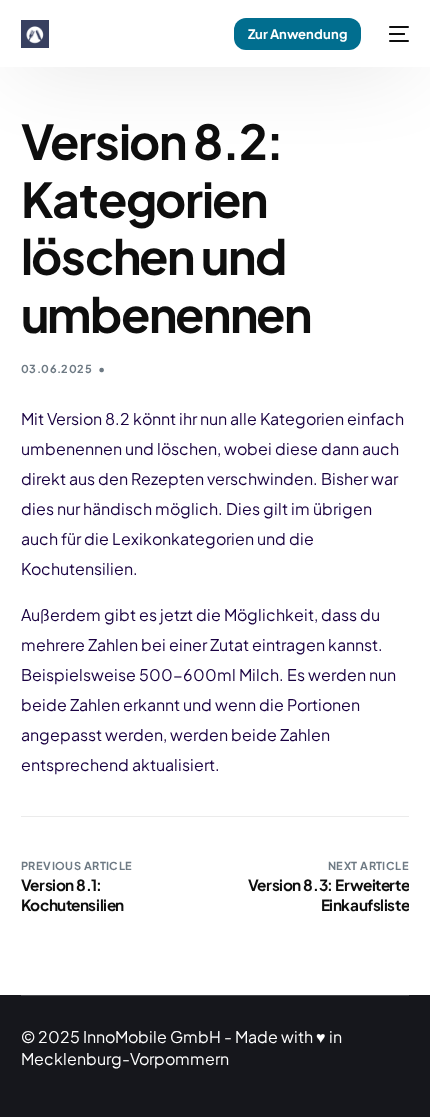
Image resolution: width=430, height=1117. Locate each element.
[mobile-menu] (395, 34)
